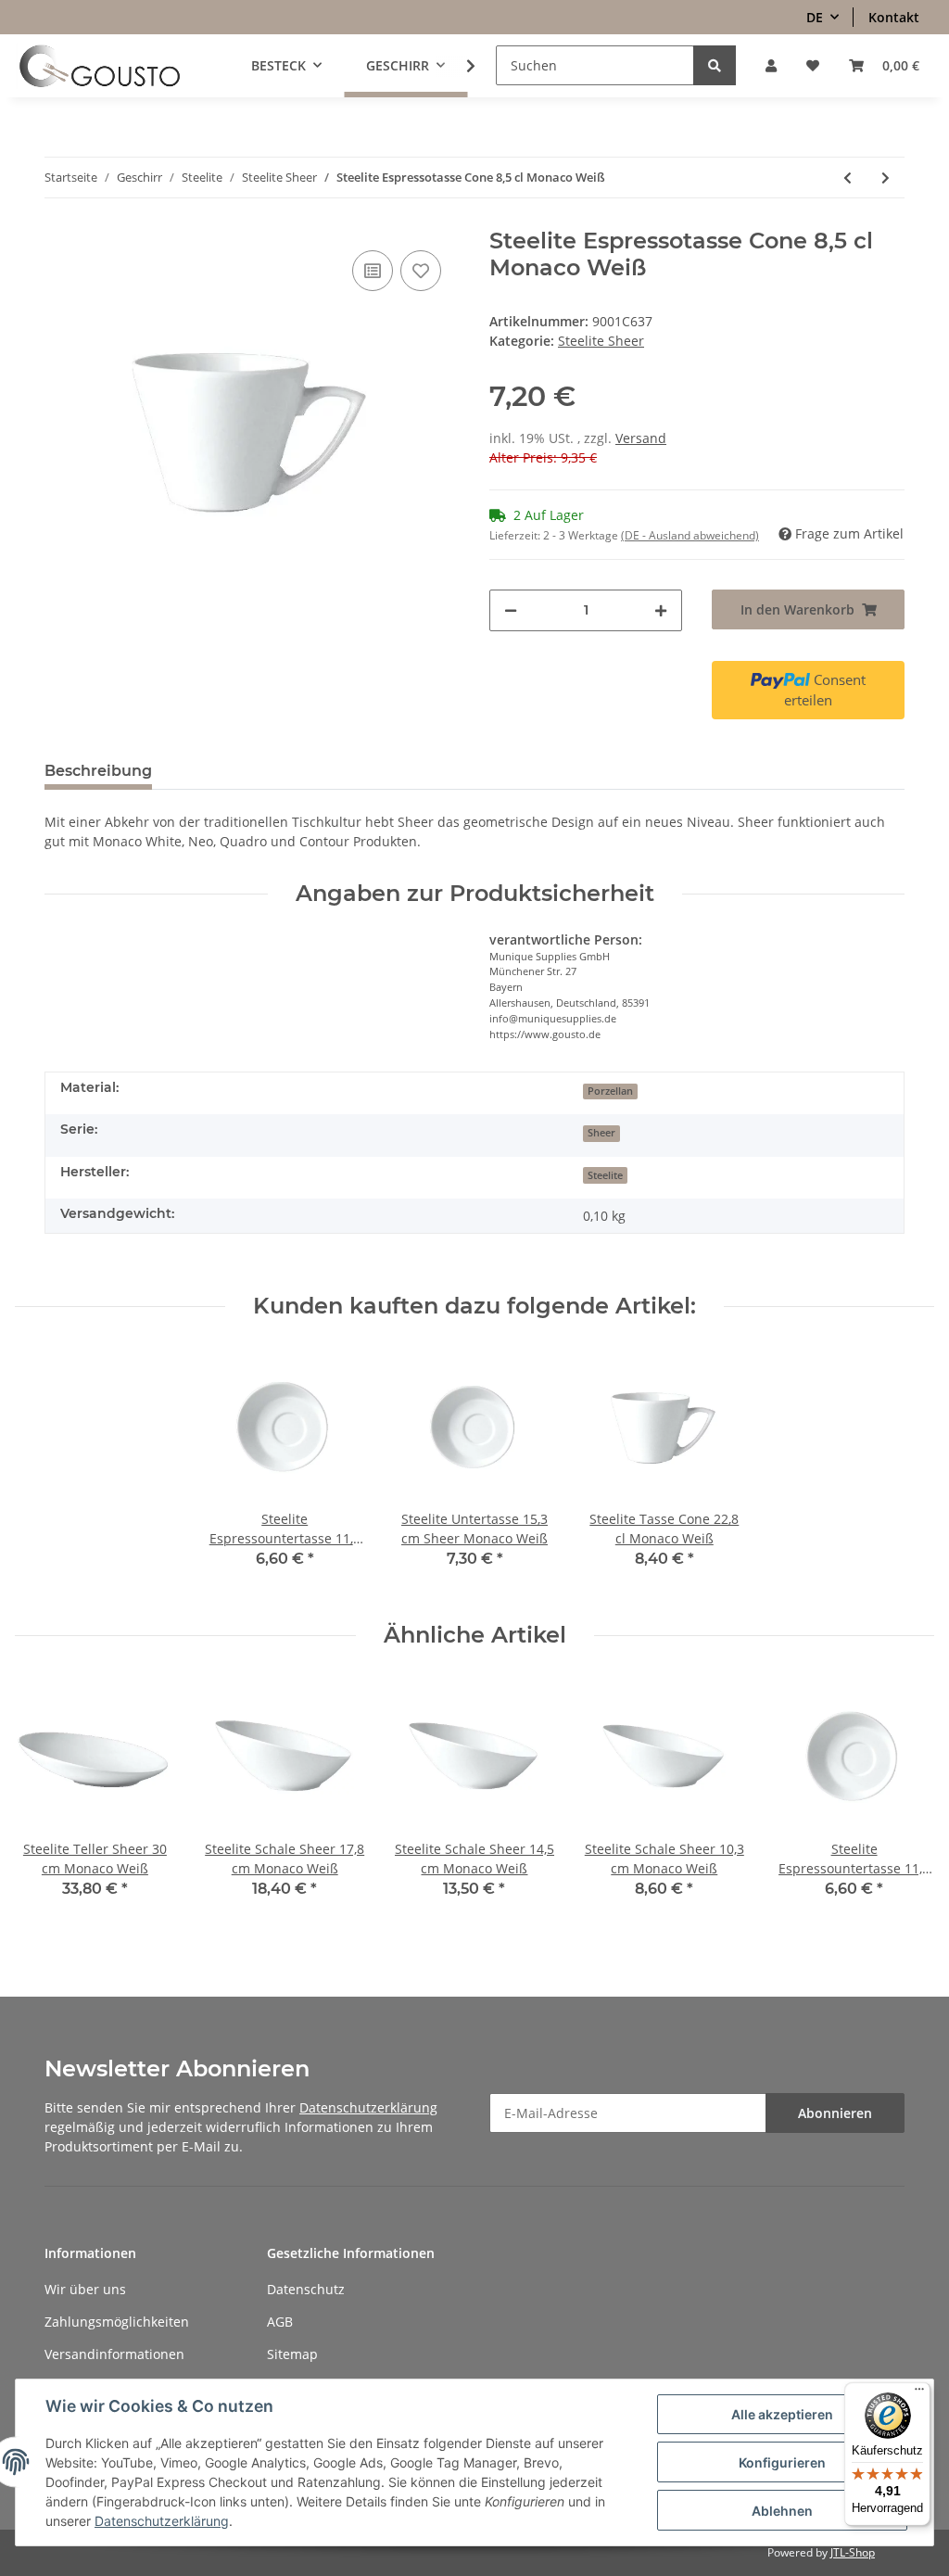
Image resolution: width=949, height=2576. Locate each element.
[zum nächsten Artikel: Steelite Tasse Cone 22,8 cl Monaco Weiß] (886, 178)
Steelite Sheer (601, 341)
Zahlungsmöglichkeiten (117, 2322)
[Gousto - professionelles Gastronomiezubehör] (100, 66)
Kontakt (894, 17)
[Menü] (919, 2393)
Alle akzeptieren (782, 2414)
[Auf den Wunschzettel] (421, 271)
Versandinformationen (114, 2354)
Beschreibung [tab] (98, 771)
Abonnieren (835, 2113)
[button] (771, 65)
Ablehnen (782, 2511)
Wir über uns (85, 2289)
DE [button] (815, 17)
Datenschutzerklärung (368, 2107)
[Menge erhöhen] (661, 610)
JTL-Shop (853, 2552)
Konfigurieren (782, 2462)
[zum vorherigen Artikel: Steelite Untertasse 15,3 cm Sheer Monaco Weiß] (848, 178)
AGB (280, 2322)
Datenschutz (306, 2289)
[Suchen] (715, 65)
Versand (641, 438)
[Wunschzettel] (813, 65)
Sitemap (292, 2354)
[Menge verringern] (511, 610)
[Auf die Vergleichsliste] (373, 271)
